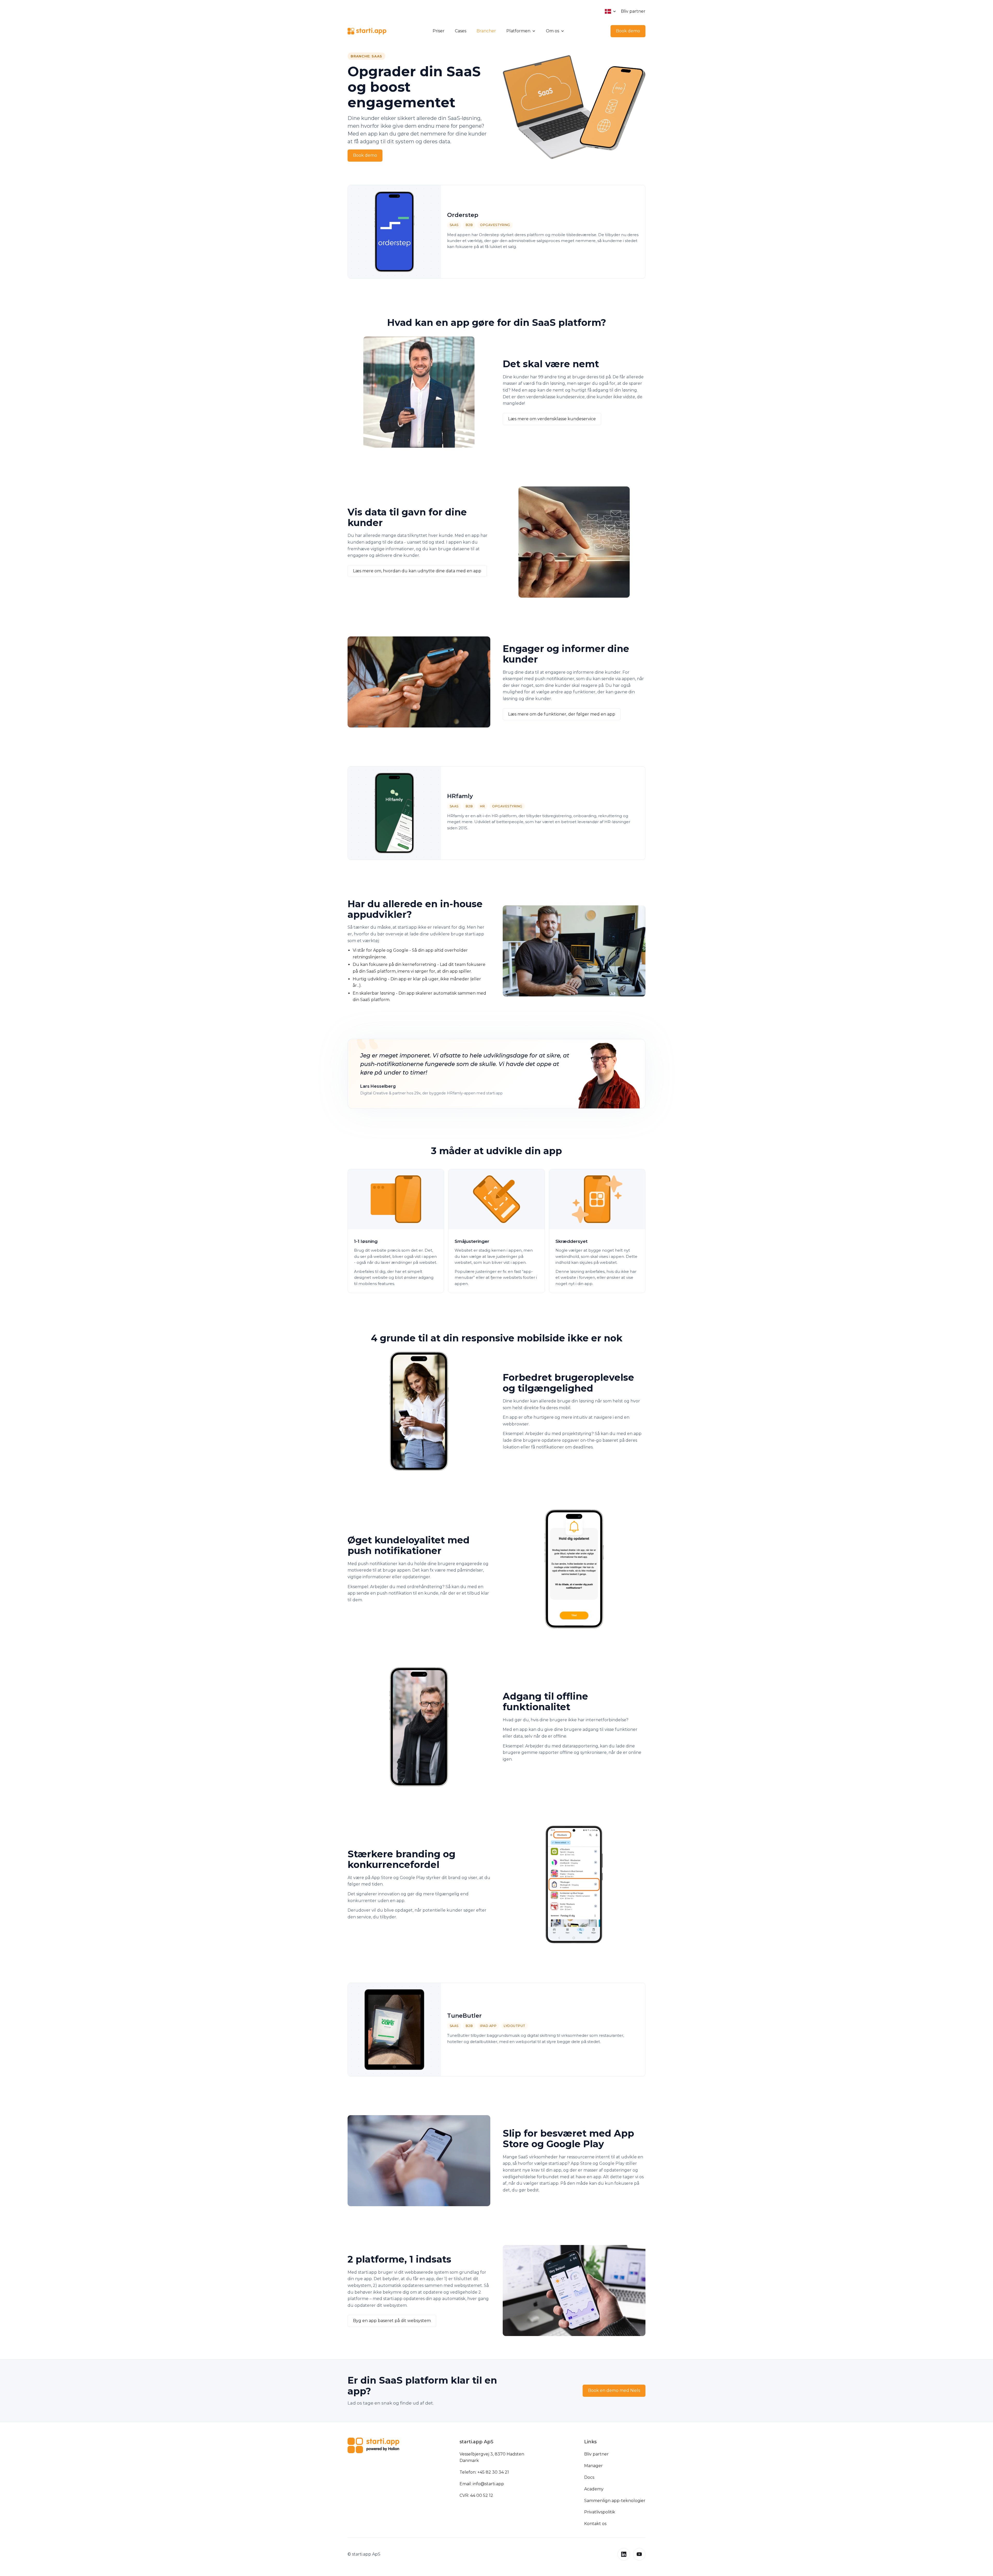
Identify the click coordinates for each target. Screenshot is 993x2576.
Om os (552, 31)
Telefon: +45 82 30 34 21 (484, 2472)
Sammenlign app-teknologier (615, 2501)
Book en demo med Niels (614, 2390)
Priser (439, 31)
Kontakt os (595, 2524)
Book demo (628, 31)
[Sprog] (611, 11)
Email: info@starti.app (482, 2484)
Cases (461, 31)
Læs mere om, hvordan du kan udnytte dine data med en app (417, 571)
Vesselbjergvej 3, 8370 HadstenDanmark (492, 2457)
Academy (594, 2489)
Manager (593, 2466)
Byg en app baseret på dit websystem (392, 2321)
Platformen (518, 31)
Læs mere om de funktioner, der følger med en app (562, 714)
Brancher (486, 31)
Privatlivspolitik (600, 2512)
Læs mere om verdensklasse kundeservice (552, 419)
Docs (589, 2477)
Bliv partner (633, 11)
